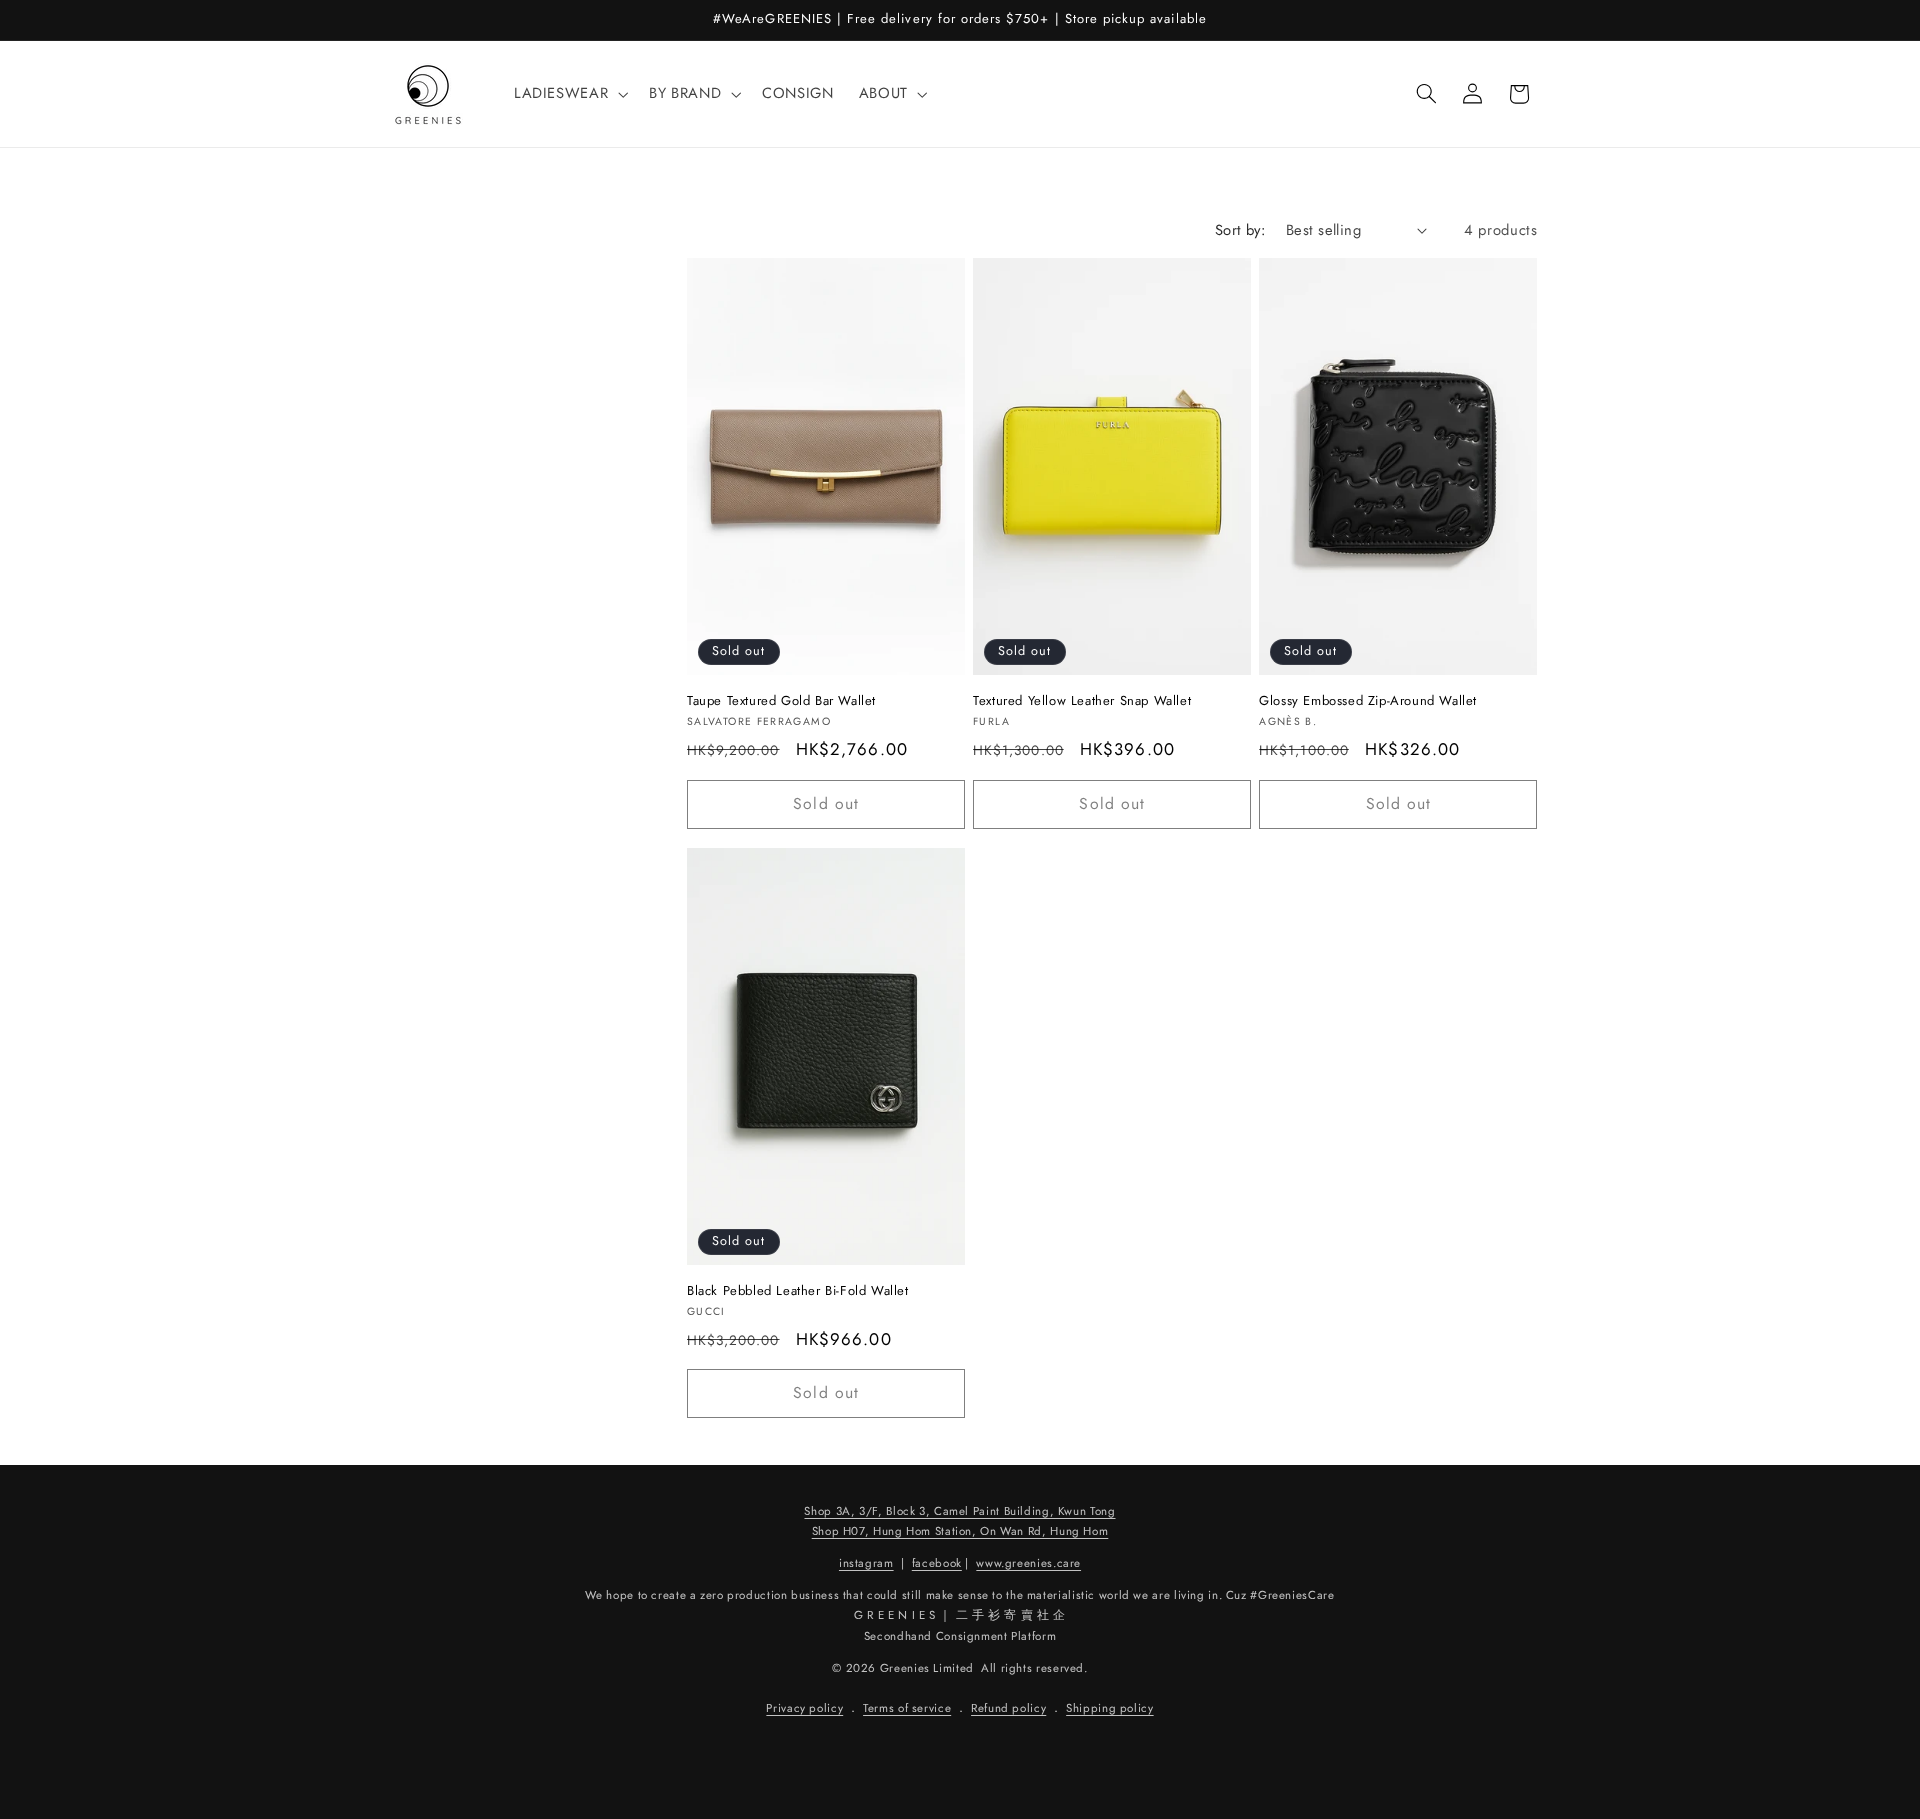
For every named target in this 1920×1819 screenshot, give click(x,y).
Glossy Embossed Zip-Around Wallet (1368, 701)
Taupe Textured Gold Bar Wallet (781, 701)
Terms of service (907, 1709)
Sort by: (1240, 230)
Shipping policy (1109, 1709)
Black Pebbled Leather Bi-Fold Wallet (798, 1291)
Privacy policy (804, 1709)
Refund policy (1008, 1709)
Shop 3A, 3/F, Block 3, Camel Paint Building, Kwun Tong (959, 1511)
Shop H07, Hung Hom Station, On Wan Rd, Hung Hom (960, 1532)
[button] (568, 94)
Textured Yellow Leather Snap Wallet (1082, 701)
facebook (937, 1563)
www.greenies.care (1028, 1563)
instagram (866, 1563)
